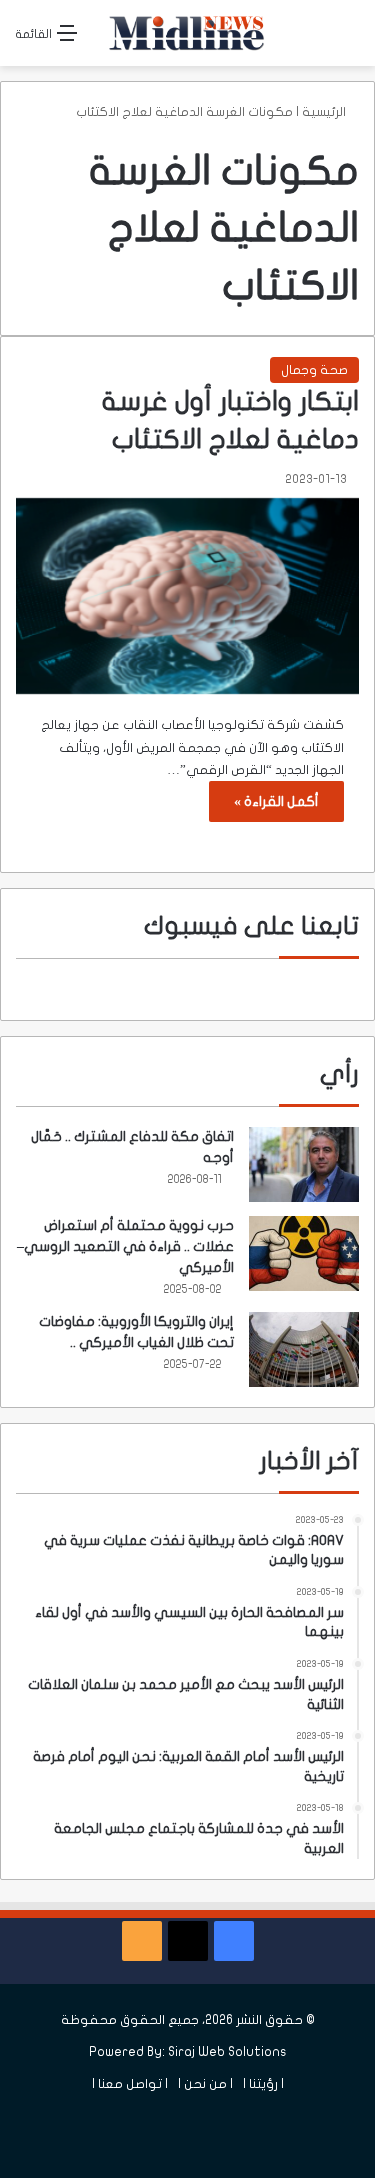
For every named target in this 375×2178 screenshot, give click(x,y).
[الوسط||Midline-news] (188, 33)
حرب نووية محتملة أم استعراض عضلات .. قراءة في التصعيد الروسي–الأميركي (125, 1246)
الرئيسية (325, 112)
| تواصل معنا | (130, 2084)
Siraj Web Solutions (227, 2052)
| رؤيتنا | (263, 2084)
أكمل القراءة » (276, 801)
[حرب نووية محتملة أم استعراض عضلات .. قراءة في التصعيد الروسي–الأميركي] (304, 1253)
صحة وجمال (314, 370)
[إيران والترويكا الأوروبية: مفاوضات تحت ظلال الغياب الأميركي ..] (304, 1349)
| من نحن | (205, 2084)
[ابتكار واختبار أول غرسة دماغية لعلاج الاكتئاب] (187, 596)
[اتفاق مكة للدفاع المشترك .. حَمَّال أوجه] (304, 1164)
